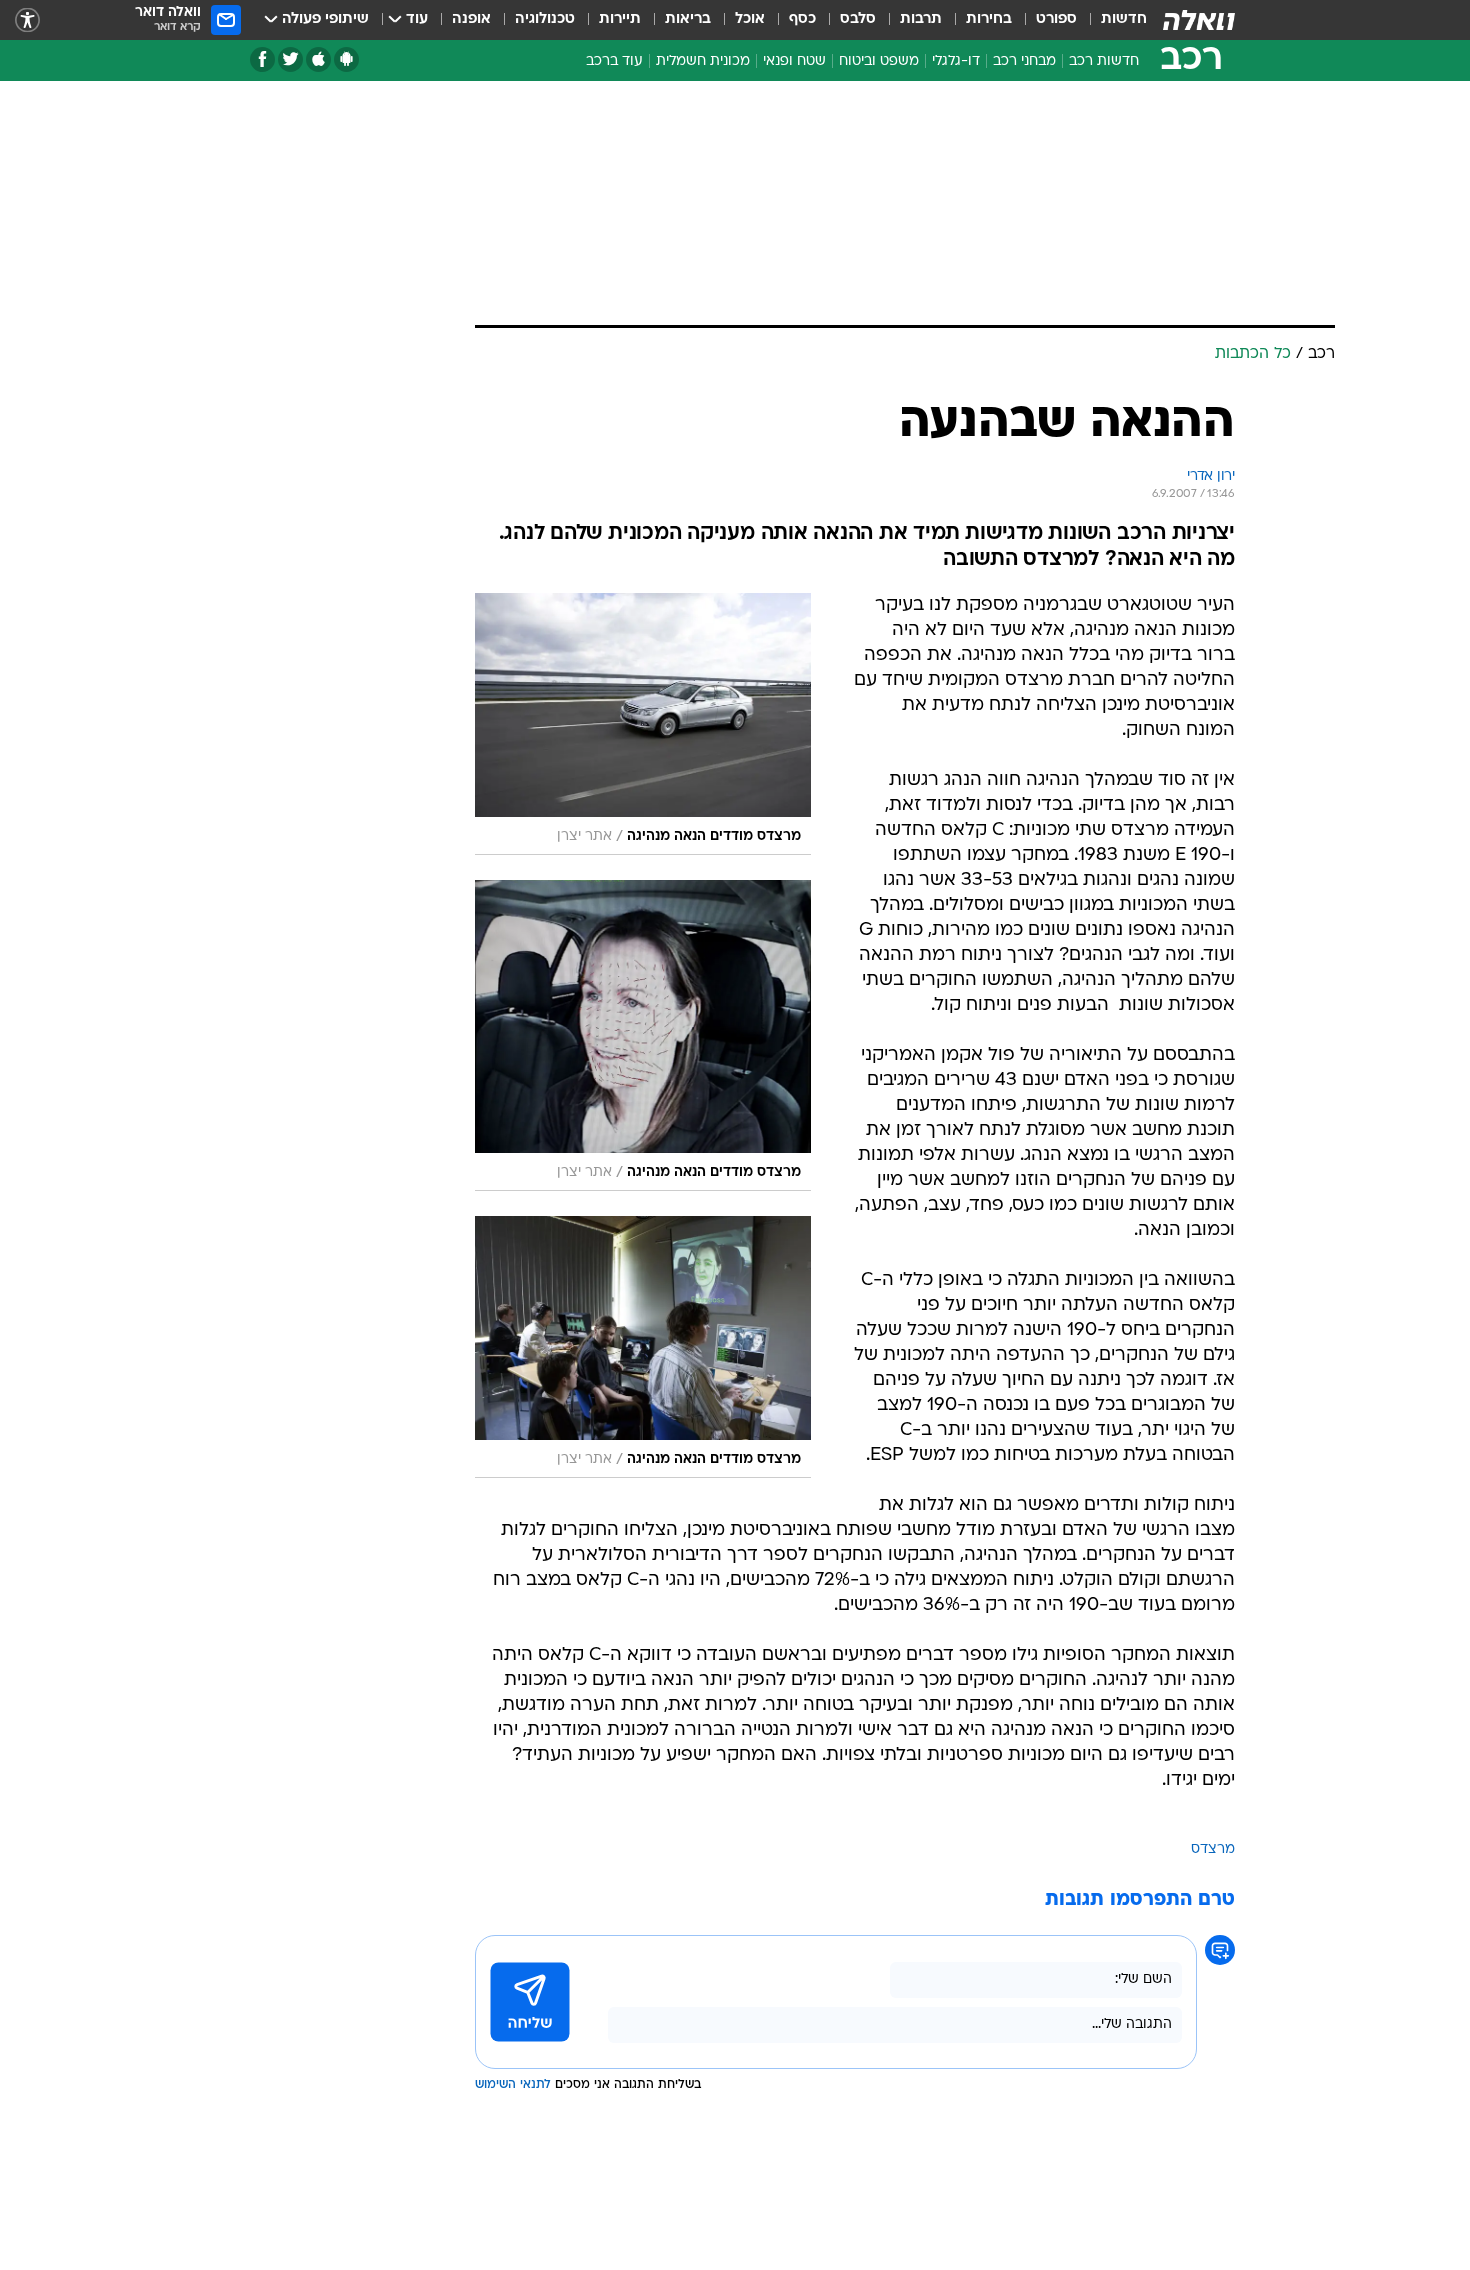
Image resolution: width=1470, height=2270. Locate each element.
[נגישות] (27, 20)
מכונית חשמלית (703, 61)
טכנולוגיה (545, 19)
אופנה (471, 19)
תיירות (620, 19)
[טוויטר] (290, 59)
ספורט (1056, 19)
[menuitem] (1112, 20)
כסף (802, 19)
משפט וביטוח (879, 61)
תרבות (921, 19)
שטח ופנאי (794, 61)
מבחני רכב (1024, 61)
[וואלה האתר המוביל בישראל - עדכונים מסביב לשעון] (1199, 20)
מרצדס (1213, 1849)
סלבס (858, 19)
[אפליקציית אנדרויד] (346, 59)
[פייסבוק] (262, 59)
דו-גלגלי (956, 61)
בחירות (989, 19)
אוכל (750, 19)
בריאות (688, 19)
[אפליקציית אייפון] (318, 59)
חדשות (1124, 19)
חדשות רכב (1104, 61)
